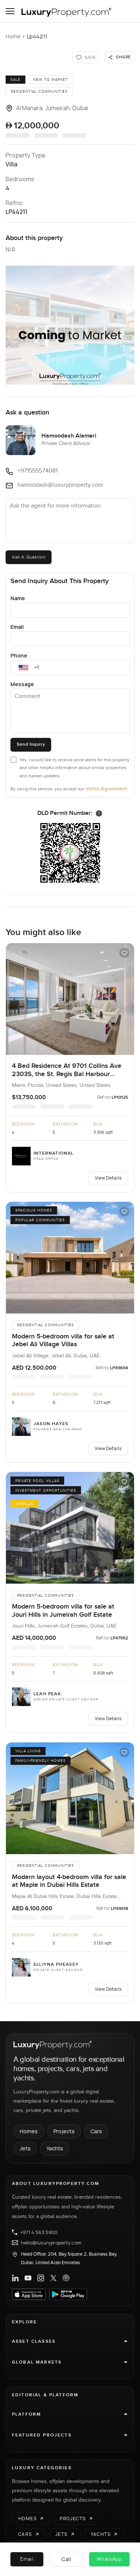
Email (17, 627)
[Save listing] (124, 953)
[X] (53, 2278)
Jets (25, 2148)
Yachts (55, 2148)
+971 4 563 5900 (39, 2232)
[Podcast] (66, 2278)
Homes (29, 2131)
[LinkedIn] (15, 2278)
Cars (96, 2131)
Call (66, 2559)
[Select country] (24, 668)
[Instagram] (41, 2278)
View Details (108, 1178)
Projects (64, 2131)
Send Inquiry (31, 744)
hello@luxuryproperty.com (51, 2243)
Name (18, 598)
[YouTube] (28, 2278)
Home (13, 36)
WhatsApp (109, 2559)
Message (22, 684)
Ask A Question (29, 557)
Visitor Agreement (106, 789)
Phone (19, 655)
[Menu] (10, 11)
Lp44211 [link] (37, 36)
